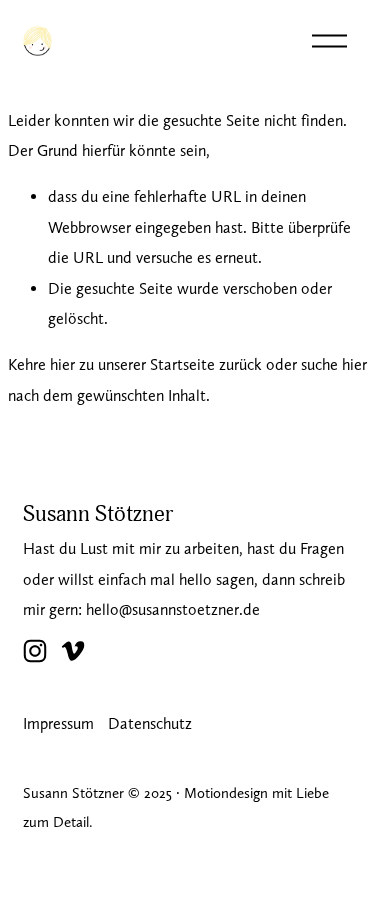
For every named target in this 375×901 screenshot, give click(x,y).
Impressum (58, 723)
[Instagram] (35, 651)
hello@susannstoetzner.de (173, 609)
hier (62, 364)
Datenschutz (150, 723)
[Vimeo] (73, 651)
